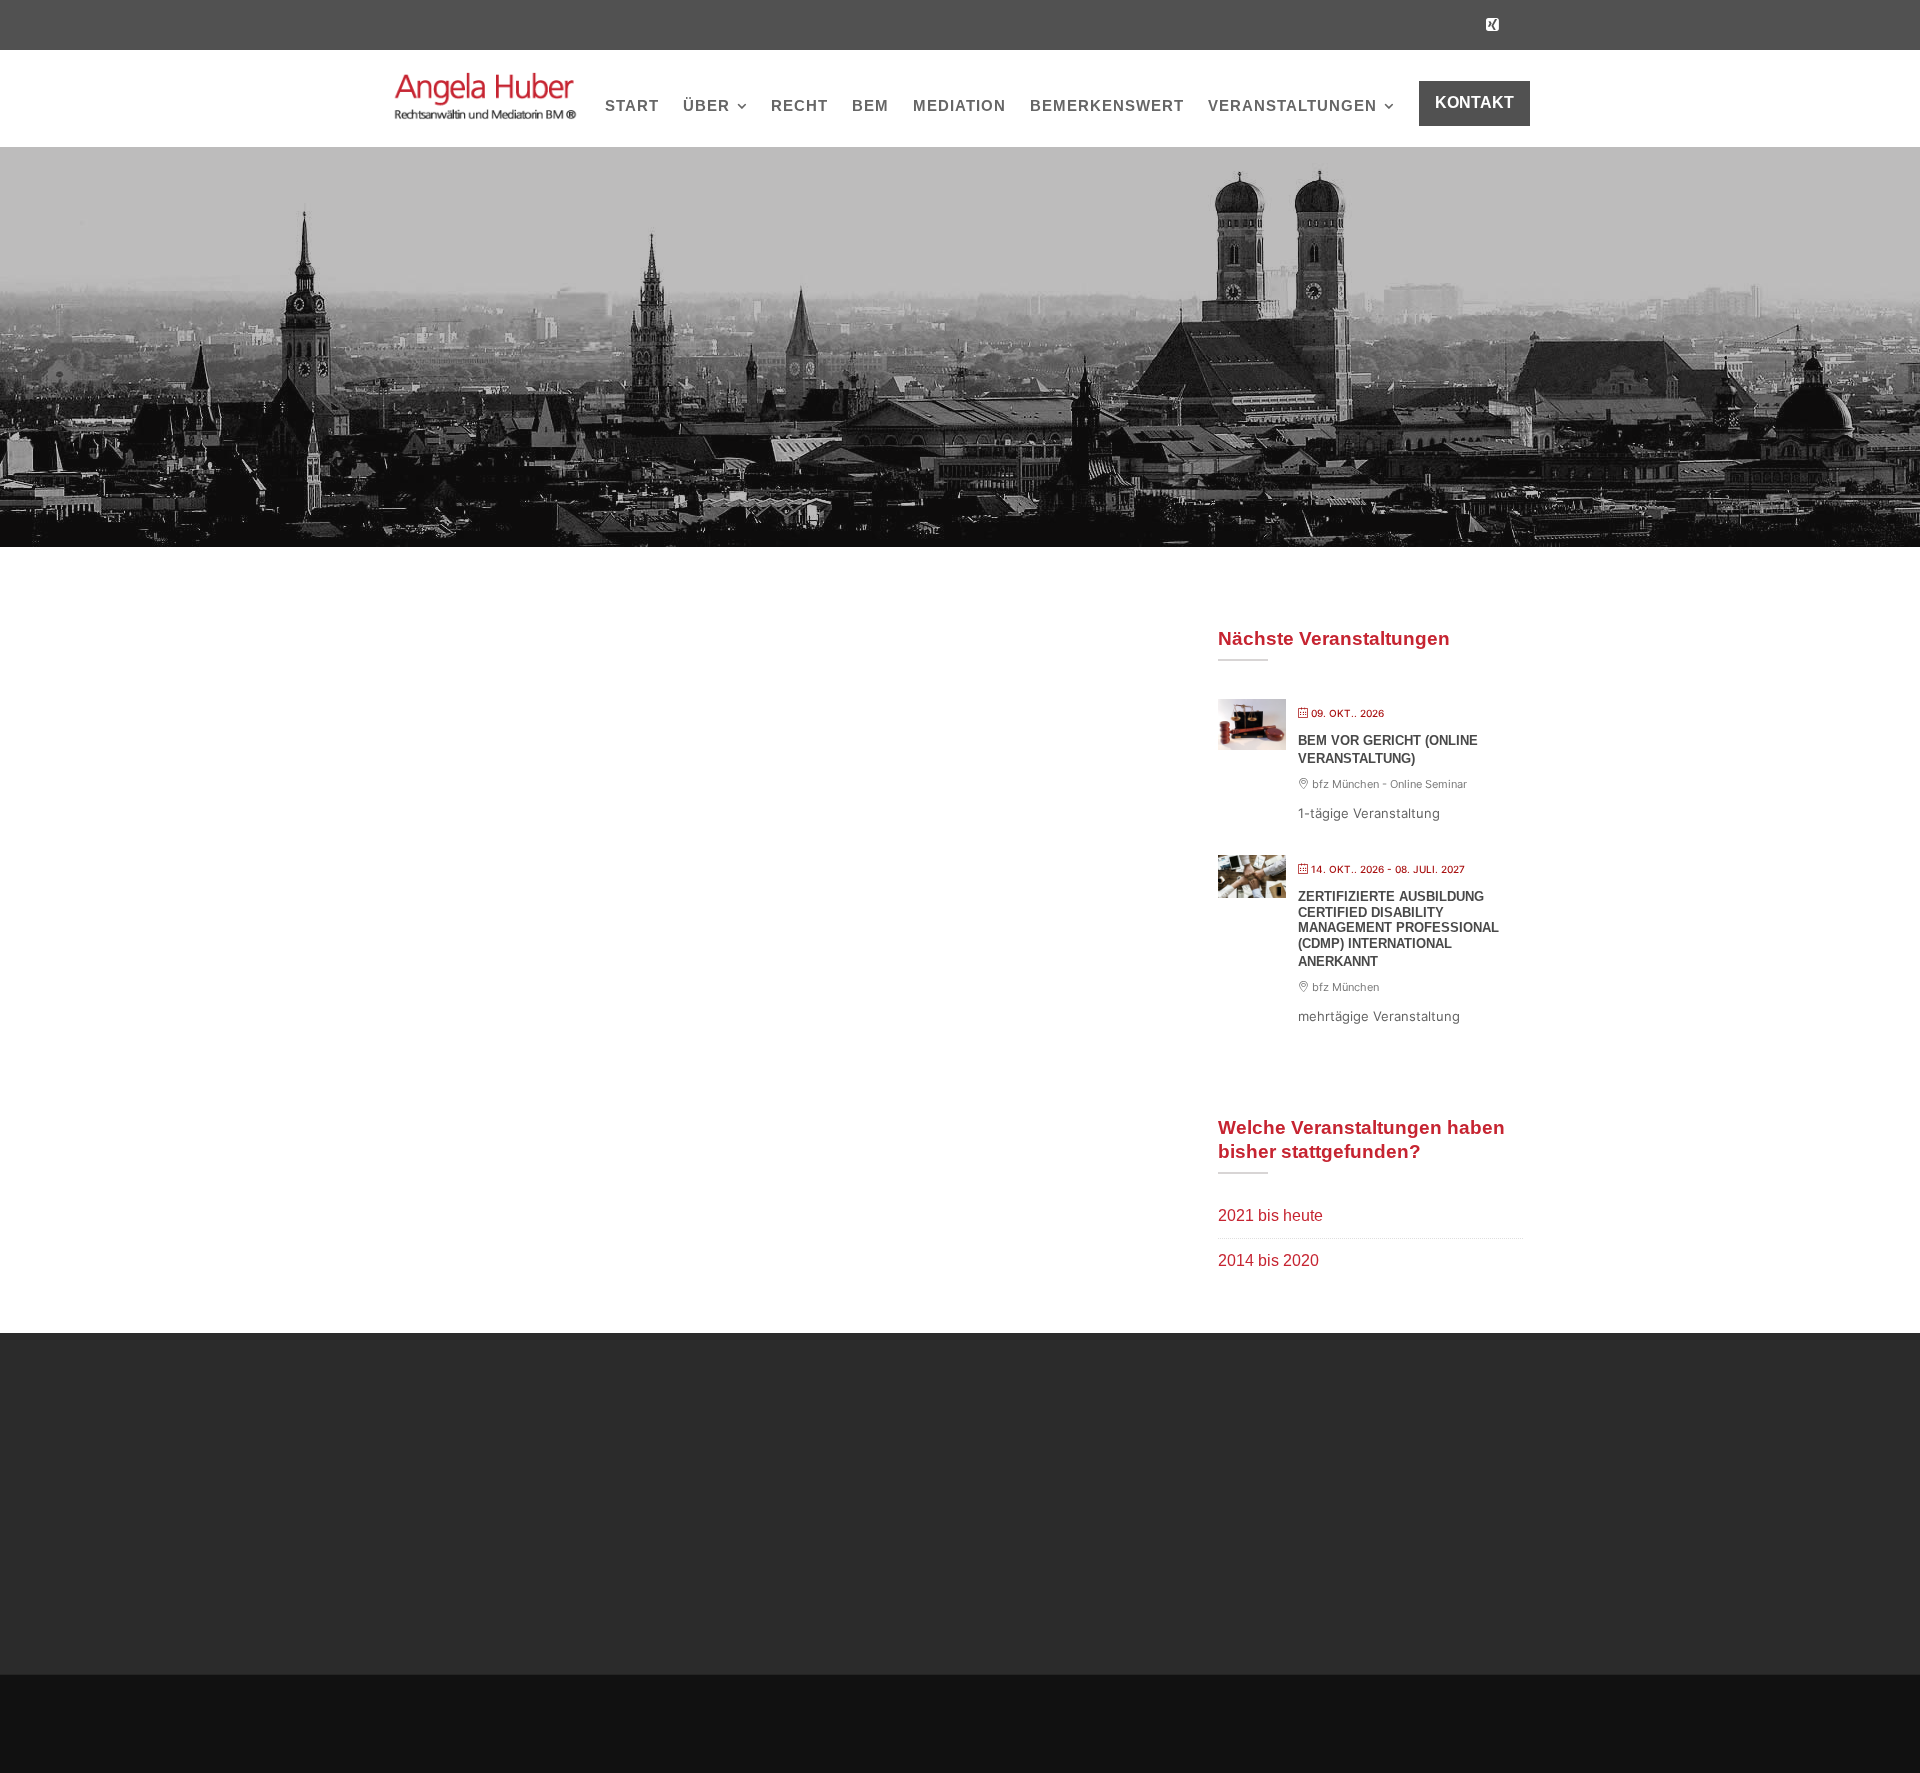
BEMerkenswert (1107, 105)
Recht (799, 105)
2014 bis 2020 (1268, 1260)
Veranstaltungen (1292, 105)
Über (706, 105)
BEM (870, 105)
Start (632, 105)
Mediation (959, 105)
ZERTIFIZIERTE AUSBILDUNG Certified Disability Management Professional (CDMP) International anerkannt (1398, 928)
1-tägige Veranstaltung (1369, 813)
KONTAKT (1474, 102)
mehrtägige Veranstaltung (1379, 1016)
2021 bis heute (1270, 1215)
